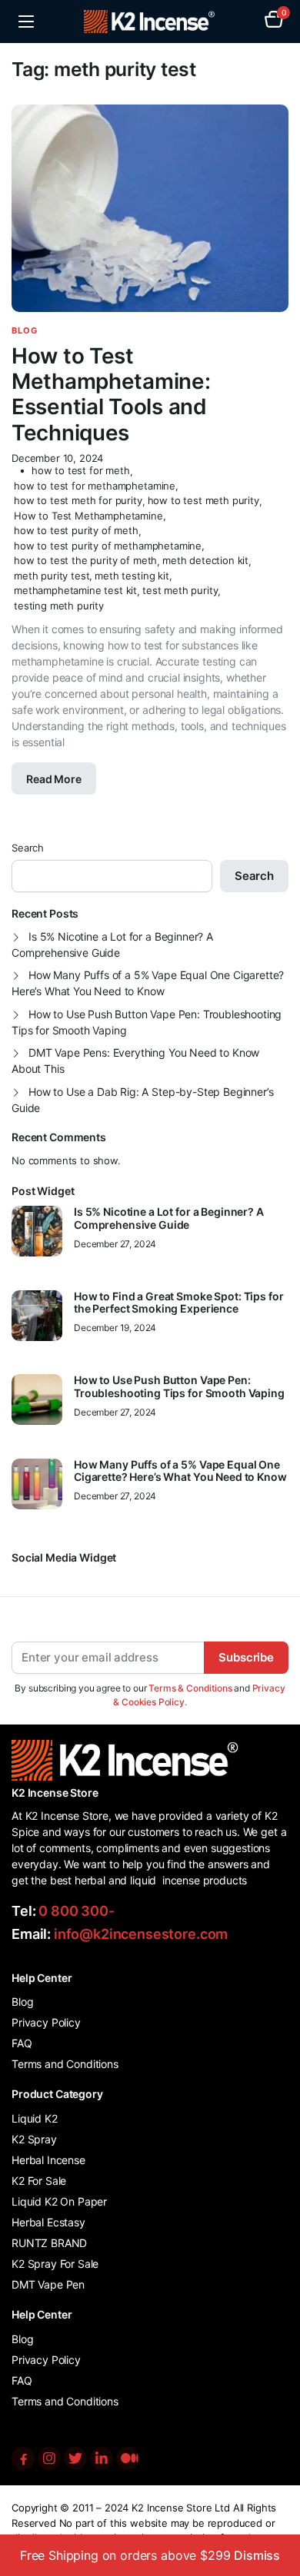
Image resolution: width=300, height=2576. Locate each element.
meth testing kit (132, 576)
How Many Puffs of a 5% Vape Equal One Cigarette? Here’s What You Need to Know (148, 983)
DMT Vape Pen (48, 2284)
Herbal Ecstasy (48, 2222)
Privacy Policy (46, 2022)
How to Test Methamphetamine (88, 516)
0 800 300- (76, 1911)
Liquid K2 (35, 2118)
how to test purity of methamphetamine (108, 546)
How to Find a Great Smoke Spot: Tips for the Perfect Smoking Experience (178, 1303)
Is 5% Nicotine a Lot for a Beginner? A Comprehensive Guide (112, 944)
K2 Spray (34, 2139)
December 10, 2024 (57, 458)
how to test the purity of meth (85, 560)
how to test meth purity (203, 500)
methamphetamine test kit (75, 590)
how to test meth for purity (78, 500)
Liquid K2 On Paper (59, 2201)
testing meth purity (59, 606)
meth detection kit (205, 560)
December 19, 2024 (115, 1328)
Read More (54, 779)
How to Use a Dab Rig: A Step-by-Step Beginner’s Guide (142, 1100)
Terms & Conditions (190, 1688)
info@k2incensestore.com (141, 1934)
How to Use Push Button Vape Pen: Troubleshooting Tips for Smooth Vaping (147, 1022)
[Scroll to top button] (275, 2507)
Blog (25, 330)
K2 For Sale (39, 2181)
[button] (274, 22)
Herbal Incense (48, 2160)
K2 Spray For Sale (55, 2264)
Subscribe (246, 1657)
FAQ (22, 2043)
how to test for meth (81, 470)
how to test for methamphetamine (95, 486)
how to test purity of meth (76, 530)
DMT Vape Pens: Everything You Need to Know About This (135, 1061)
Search (28, 848)
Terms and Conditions (65, 2064)
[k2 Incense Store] (150, 22)
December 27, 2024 (115, 1244)
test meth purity (180, 590)
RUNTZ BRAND (49, 2243)
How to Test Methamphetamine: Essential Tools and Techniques (111, 394)
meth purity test (52, 576)
